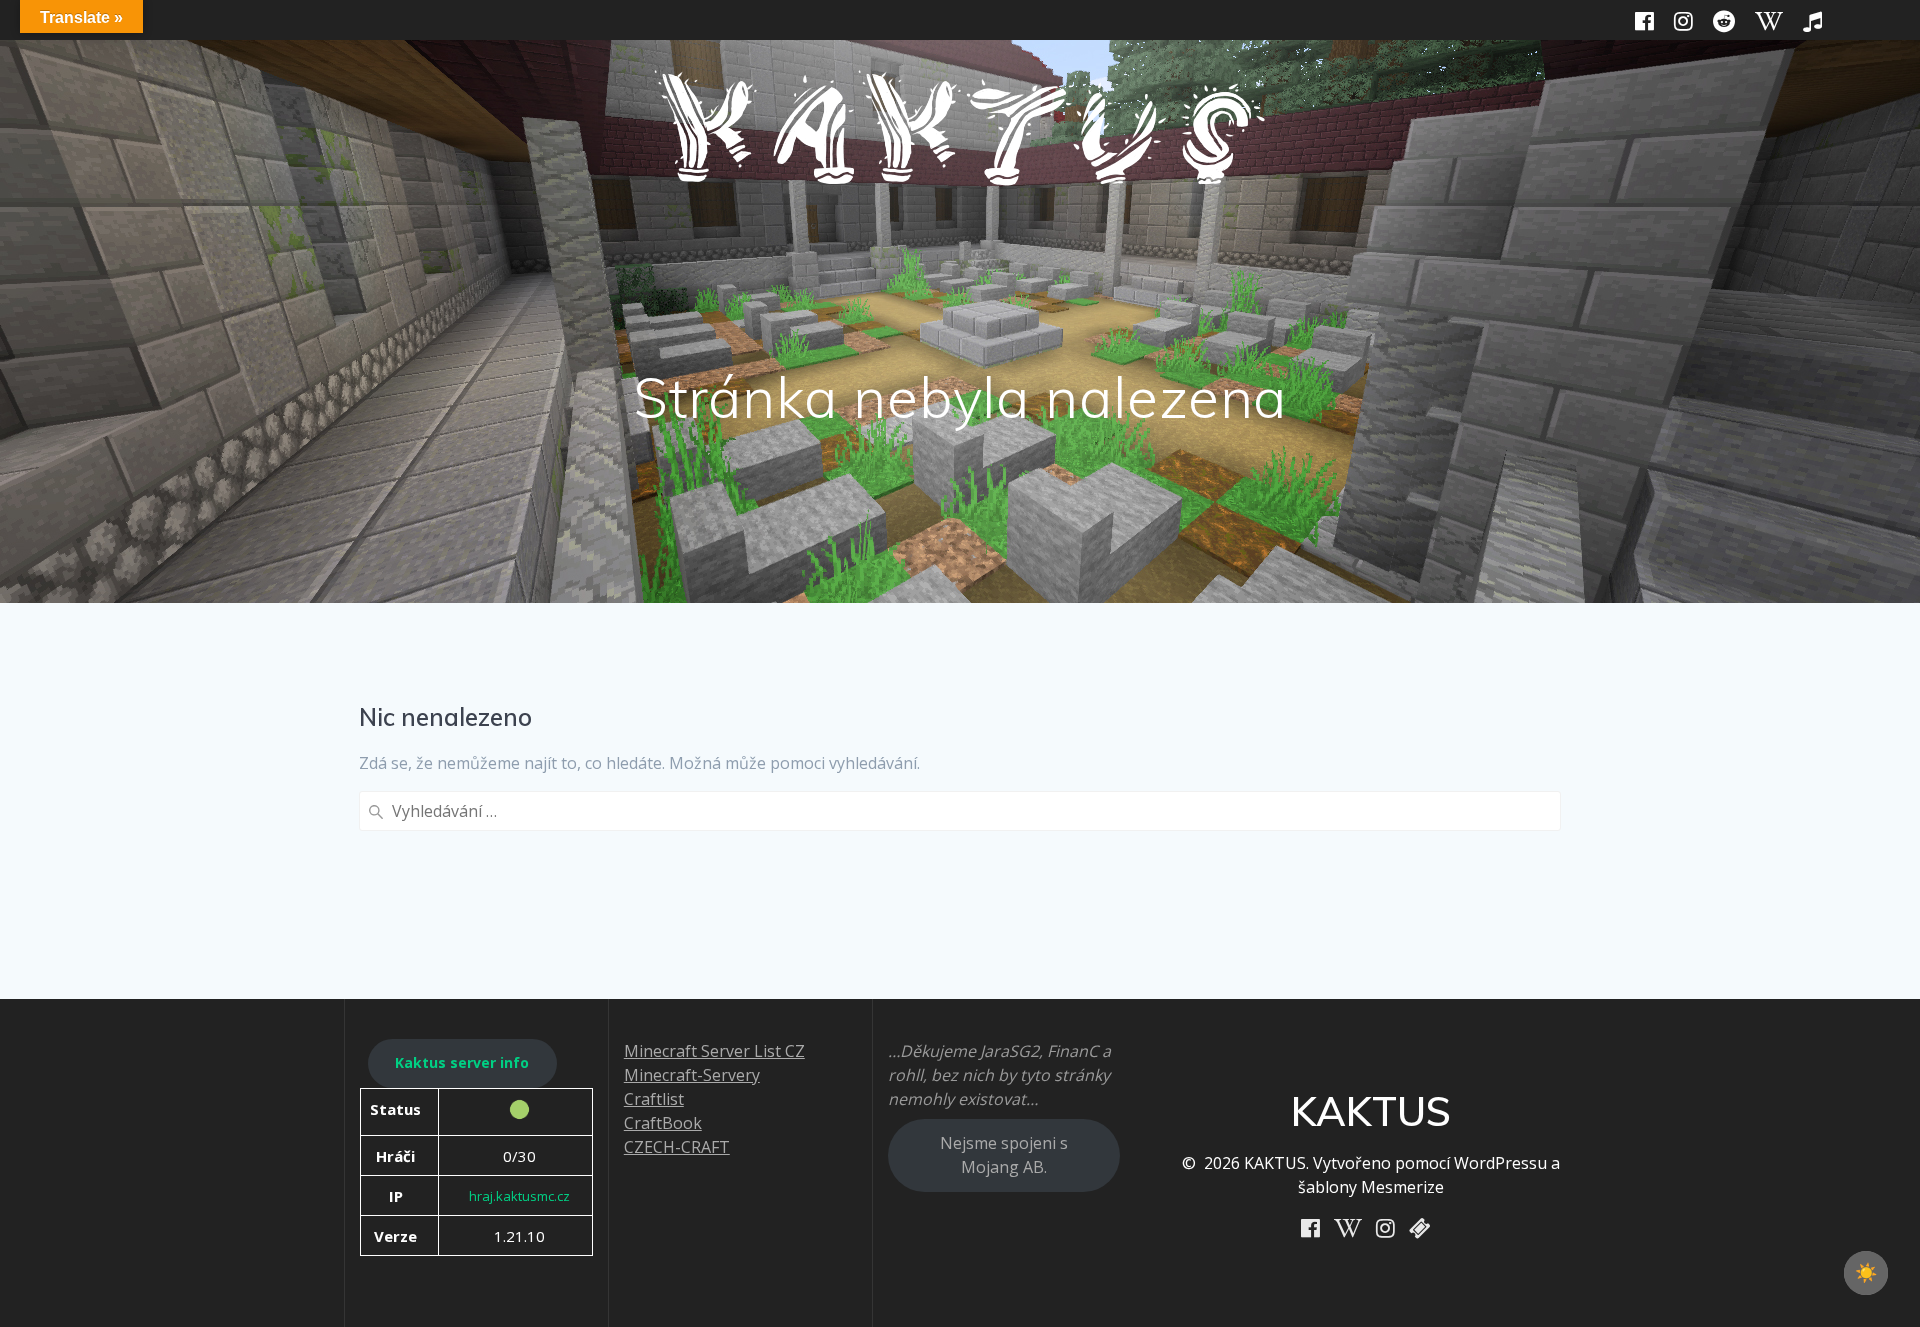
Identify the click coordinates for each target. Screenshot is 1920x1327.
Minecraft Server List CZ (714, 1051)
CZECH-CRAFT (677, 1147)
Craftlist (654, 1099)
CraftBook (663, 1123)
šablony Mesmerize (1371, 1187)
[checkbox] (1866, 1273)
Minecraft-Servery (692, 1075)
